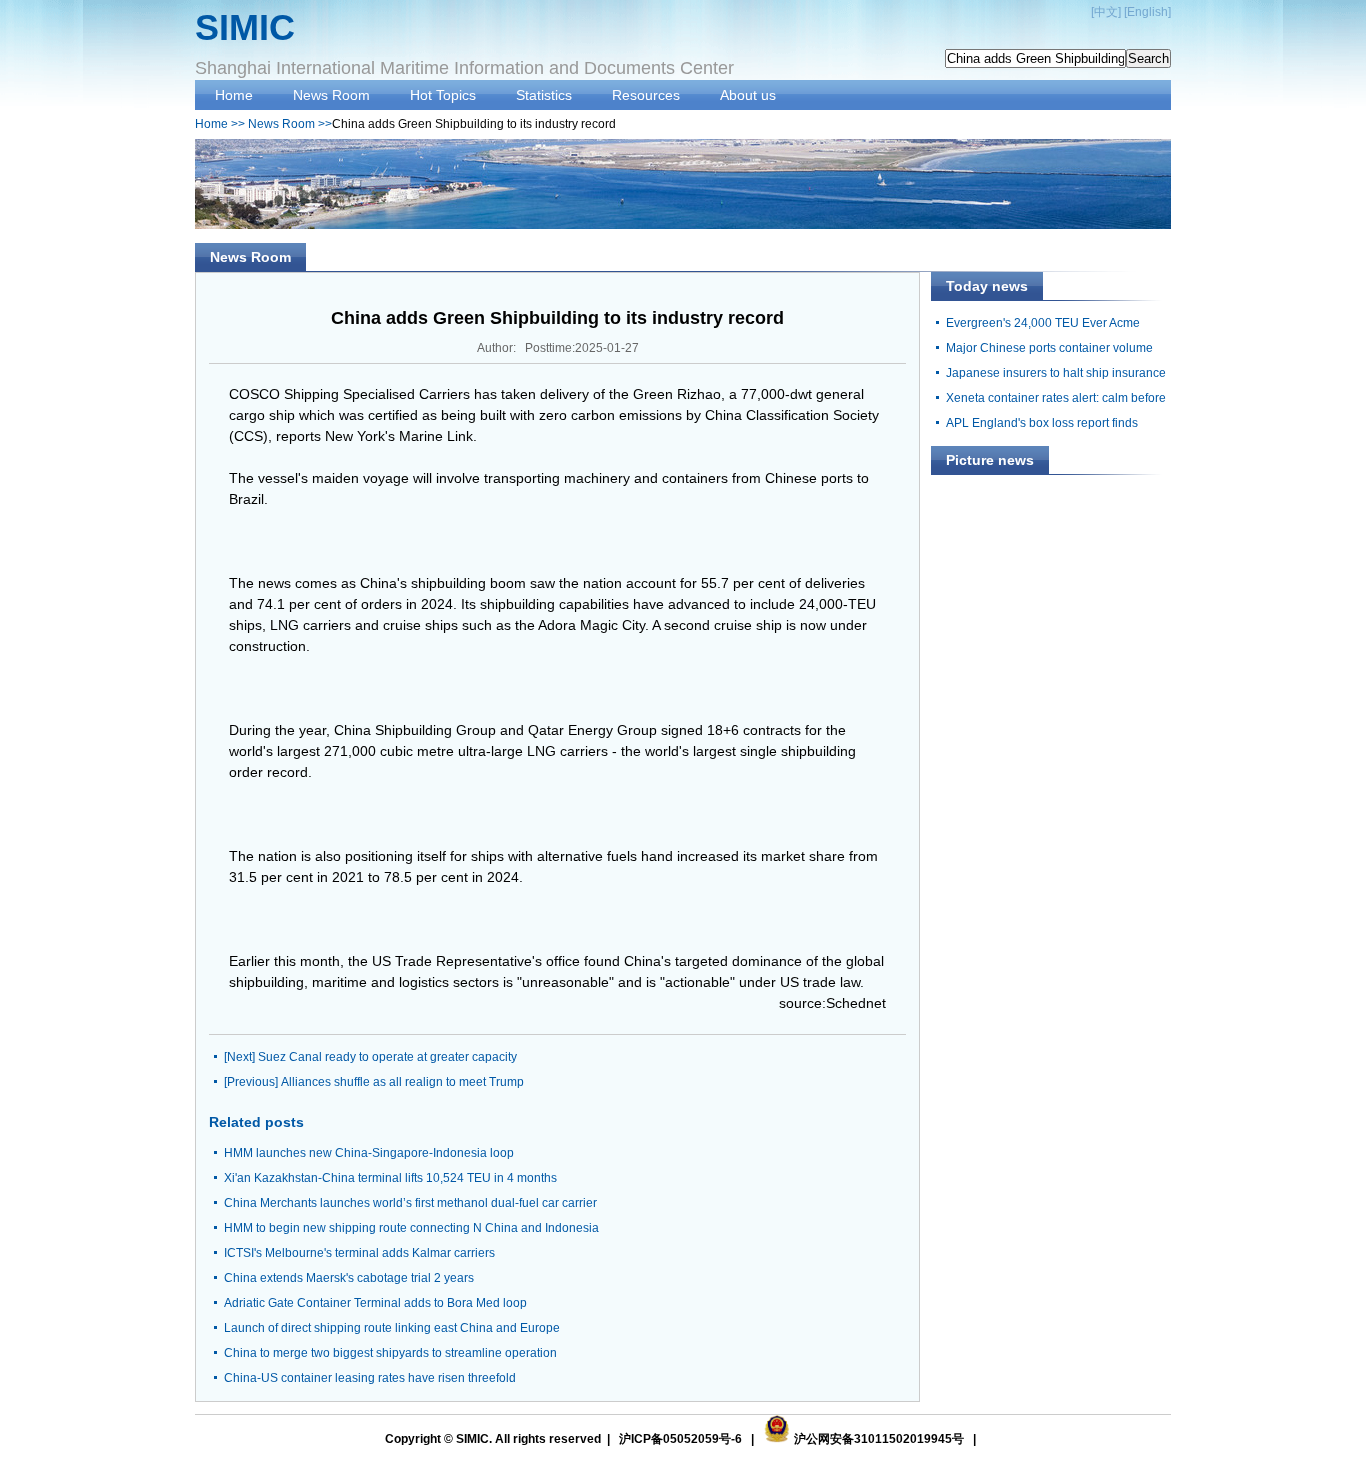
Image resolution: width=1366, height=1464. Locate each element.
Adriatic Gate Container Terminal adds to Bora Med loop (375, 1303)
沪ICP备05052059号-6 (680, 1439)
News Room (331, 95)
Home (234, 95)
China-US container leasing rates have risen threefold (370, 1378)
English (1147, 12)
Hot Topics (443, 95)
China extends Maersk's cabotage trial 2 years (349, 1278)
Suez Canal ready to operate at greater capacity (387, 1057)
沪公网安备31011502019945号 (879, 1439)
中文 (1106, 12)
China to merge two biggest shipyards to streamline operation (390, 1353)
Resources (646, 95)
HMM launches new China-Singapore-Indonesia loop (369, 1153)
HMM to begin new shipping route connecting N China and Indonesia (411, 1228)
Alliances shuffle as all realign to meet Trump (402, 1082)
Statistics (544, 95)
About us (748, 95)
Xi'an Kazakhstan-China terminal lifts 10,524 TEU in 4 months (390, 1178)
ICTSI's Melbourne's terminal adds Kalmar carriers (359, 1253)
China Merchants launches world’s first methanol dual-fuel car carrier (410, 1203)
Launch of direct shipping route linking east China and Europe (392, 1328)
